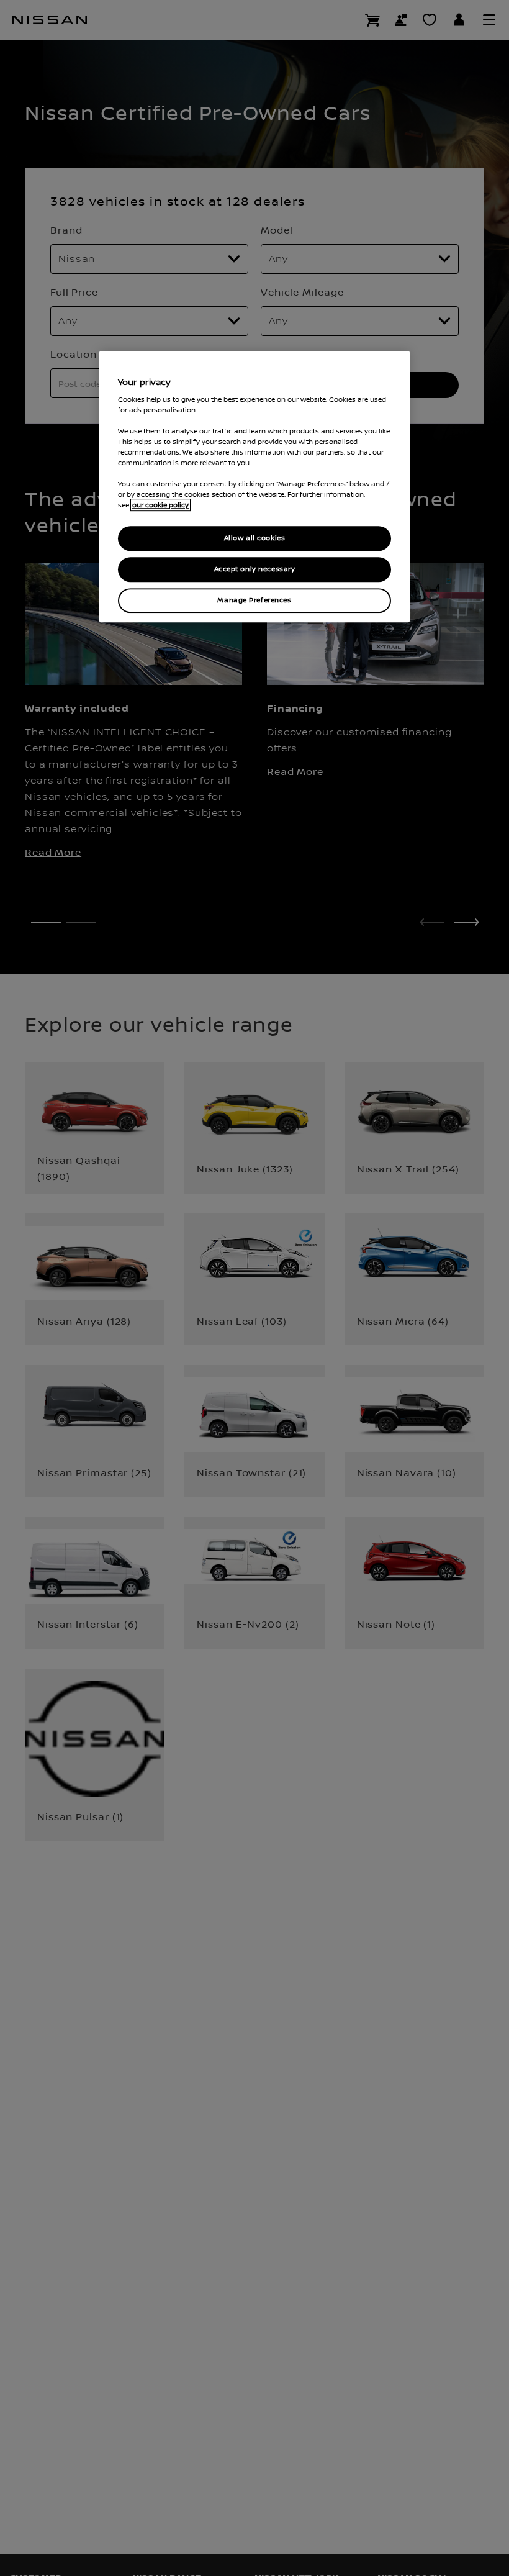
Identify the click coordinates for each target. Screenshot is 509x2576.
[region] (254, 487)
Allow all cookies (255, 539)
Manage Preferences (254, 600)
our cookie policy (160, 506)
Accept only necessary (255, 570)
